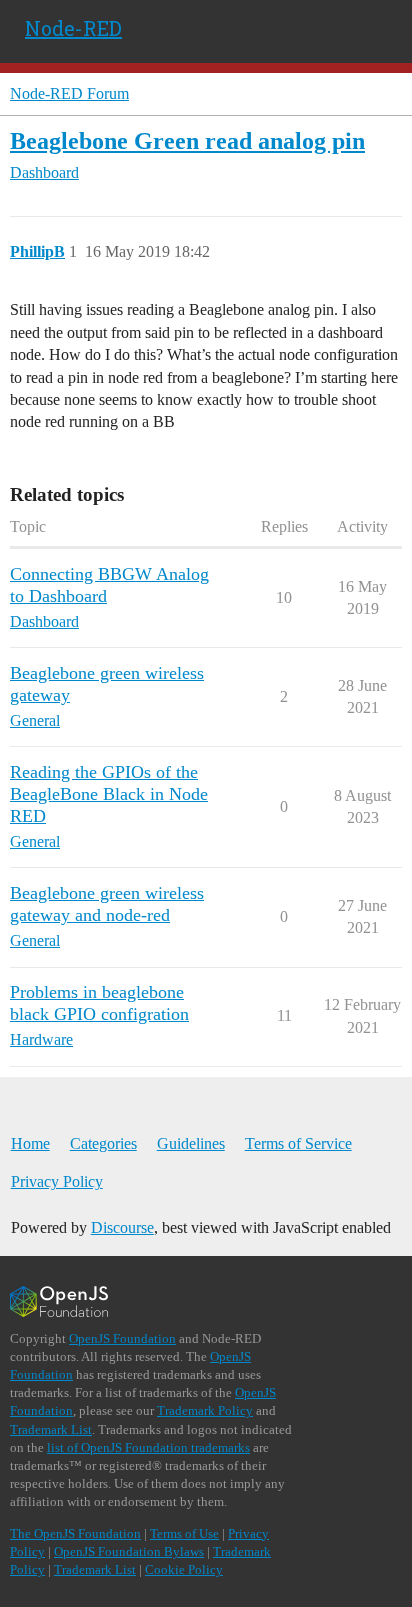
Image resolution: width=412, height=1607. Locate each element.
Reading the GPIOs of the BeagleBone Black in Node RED (109, 794)
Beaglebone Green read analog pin (187, 140)
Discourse (122, 1227)
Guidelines (191, 1143)
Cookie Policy (184, 1569)
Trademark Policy (205, 1410)
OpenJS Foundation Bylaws (129, 1551)
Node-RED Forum (69, 93)
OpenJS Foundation (122, 1338)
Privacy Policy (57, 1181)
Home (30, 1143)
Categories (103, 1143)
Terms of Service (298, 1143)
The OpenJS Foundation (75, 1533)
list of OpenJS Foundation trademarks (148, 1447)
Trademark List (51, 1429)
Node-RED (73, 28)
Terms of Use (184, 1533)
